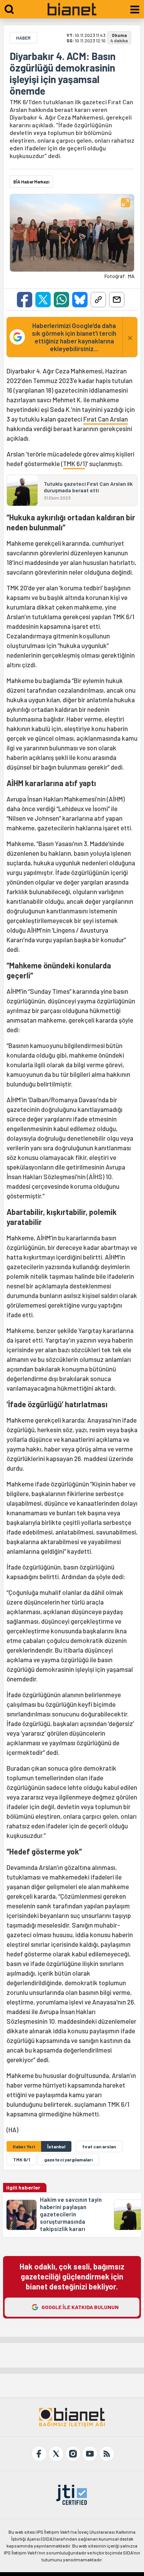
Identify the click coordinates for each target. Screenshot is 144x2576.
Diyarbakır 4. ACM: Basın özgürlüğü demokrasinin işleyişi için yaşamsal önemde (63, 73)
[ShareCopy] (98, 300)
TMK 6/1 (74, 463)
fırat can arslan (99, 2146)
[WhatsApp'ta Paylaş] (61, 300)
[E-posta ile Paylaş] (117, 300)
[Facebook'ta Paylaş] (25, 300)
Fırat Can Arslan (106, 419)
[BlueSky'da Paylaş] (80, 300)
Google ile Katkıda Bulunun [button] (80, 2307)
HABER (23, 38)
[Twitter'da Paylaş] (43, 300)
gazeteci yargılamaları (68, 2159)
